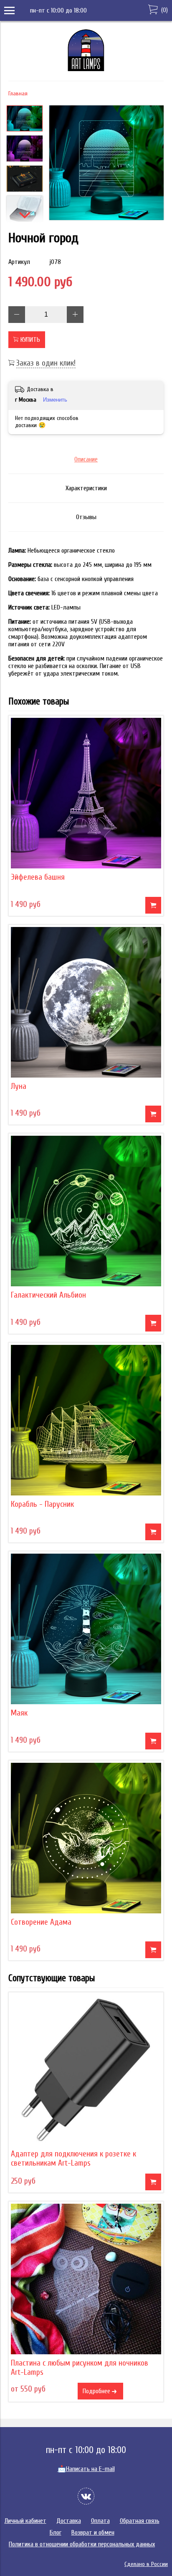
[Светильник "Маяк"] (86, 1629)
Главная (18, 93)
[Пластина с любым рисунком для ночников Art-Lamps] (86, 2279)
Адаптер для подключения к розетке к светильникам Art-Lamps (73, 2159)
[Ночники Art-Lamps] (86, 69)
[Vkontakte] (86, 2496)
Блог (56, 2532)
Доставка (69, 2521)
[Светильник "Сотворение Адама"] (86, 1838)
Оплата (100, 2521)
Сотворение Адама (41, 1922)
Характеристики (86, 488)
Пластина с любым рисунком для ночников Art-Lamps (80, 2368)
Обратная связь (140, 2521)
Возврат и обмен (93, 2532)
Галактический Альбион (48, 1295)
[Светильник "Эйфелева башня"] (86, 793)
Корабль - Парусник (42, 1504)
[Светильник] (106, 164)
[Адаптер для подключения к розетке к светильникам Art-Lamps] (86, 2070)
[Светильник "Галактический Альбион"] (86, 1211)
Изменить (55, 400)
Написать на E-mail (86, 2469)
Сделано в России (146, 2564)
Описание (86, 459)
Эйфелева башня (38, 877)
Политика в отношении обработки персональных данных (82, 2544)
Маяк (19, 1713)
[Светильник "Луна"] (86, 1002)
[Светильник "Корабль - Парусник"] (86, 1420)
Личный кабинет (25, 2521)
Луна (19, 1086)
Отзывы (86, 517)
